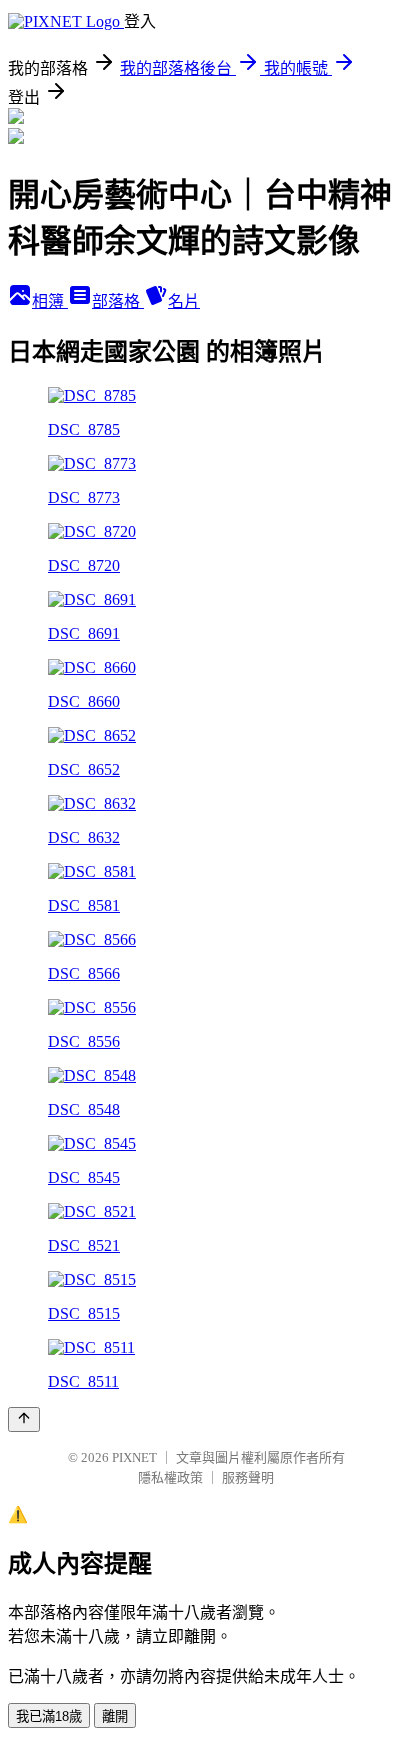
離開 (115, 1716)
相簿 (50, 301)
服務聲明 (248, 1477)
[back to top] (24, 1419)
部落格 (118, 301)
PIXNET (134, 1457)
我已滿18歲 (49, 1716)
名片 (184, 301)
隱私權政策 (170, 1477)
